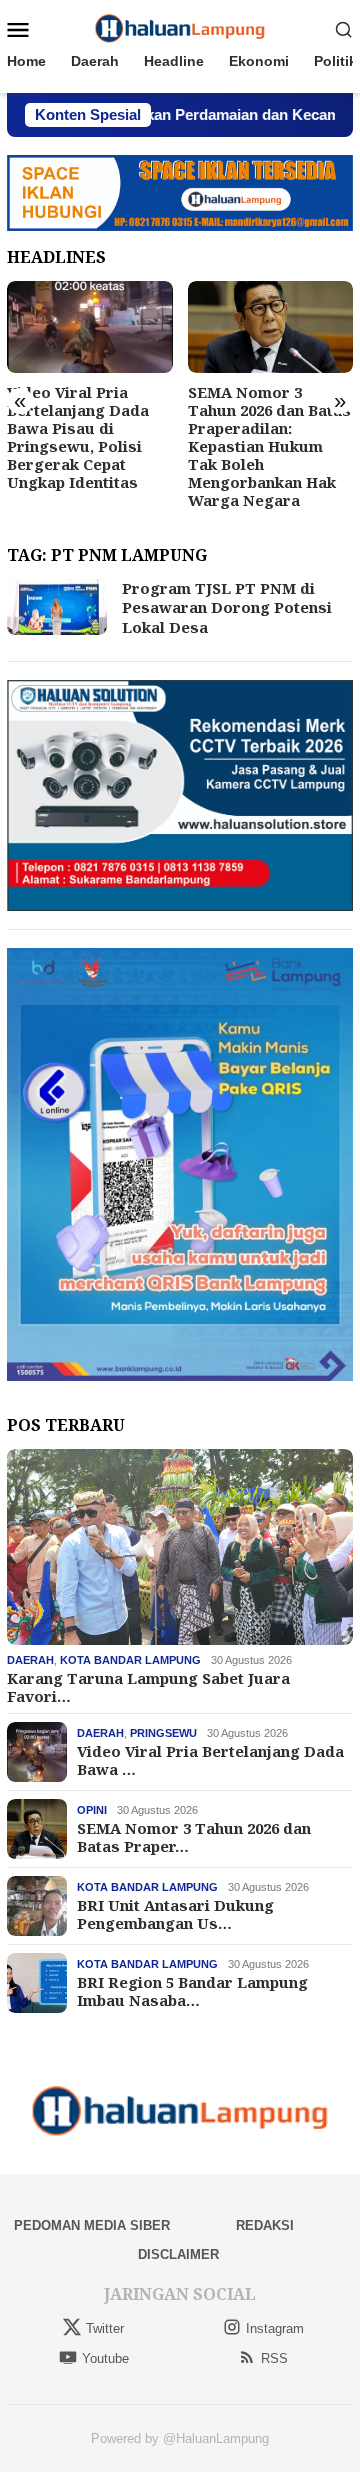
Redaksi (265, 2225)
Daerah (30, 1660)
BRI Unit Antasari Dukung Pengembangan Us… (175, 1914)
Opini (92, 1810)
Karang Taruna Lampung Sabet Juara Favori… (148, 1687)
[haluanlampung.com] (180, 28)
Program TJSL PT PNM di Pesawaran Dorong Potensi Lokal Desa (227, 607)
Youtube (105, 2358)
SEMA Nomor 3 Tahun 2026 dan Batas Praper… (194, 1837)
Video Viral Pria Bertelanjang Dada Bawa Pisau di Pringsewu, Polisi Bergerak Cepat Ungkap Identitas (78, 437)
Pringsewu (163, 1733)
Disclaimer (178, 2254)
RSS (274, 2358)
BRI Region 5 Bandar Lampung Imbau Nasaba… (192, 1991)
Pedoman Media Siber (92, 2225)
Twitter (105, 2328)
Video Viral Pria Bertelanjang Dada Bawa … (210, 1760)
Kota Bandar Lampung (130, 1660)
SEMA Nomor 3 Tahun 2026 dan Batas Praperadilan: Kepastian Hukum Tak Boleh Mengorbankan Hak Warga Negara (269, 446)
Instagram (275, 2328)
